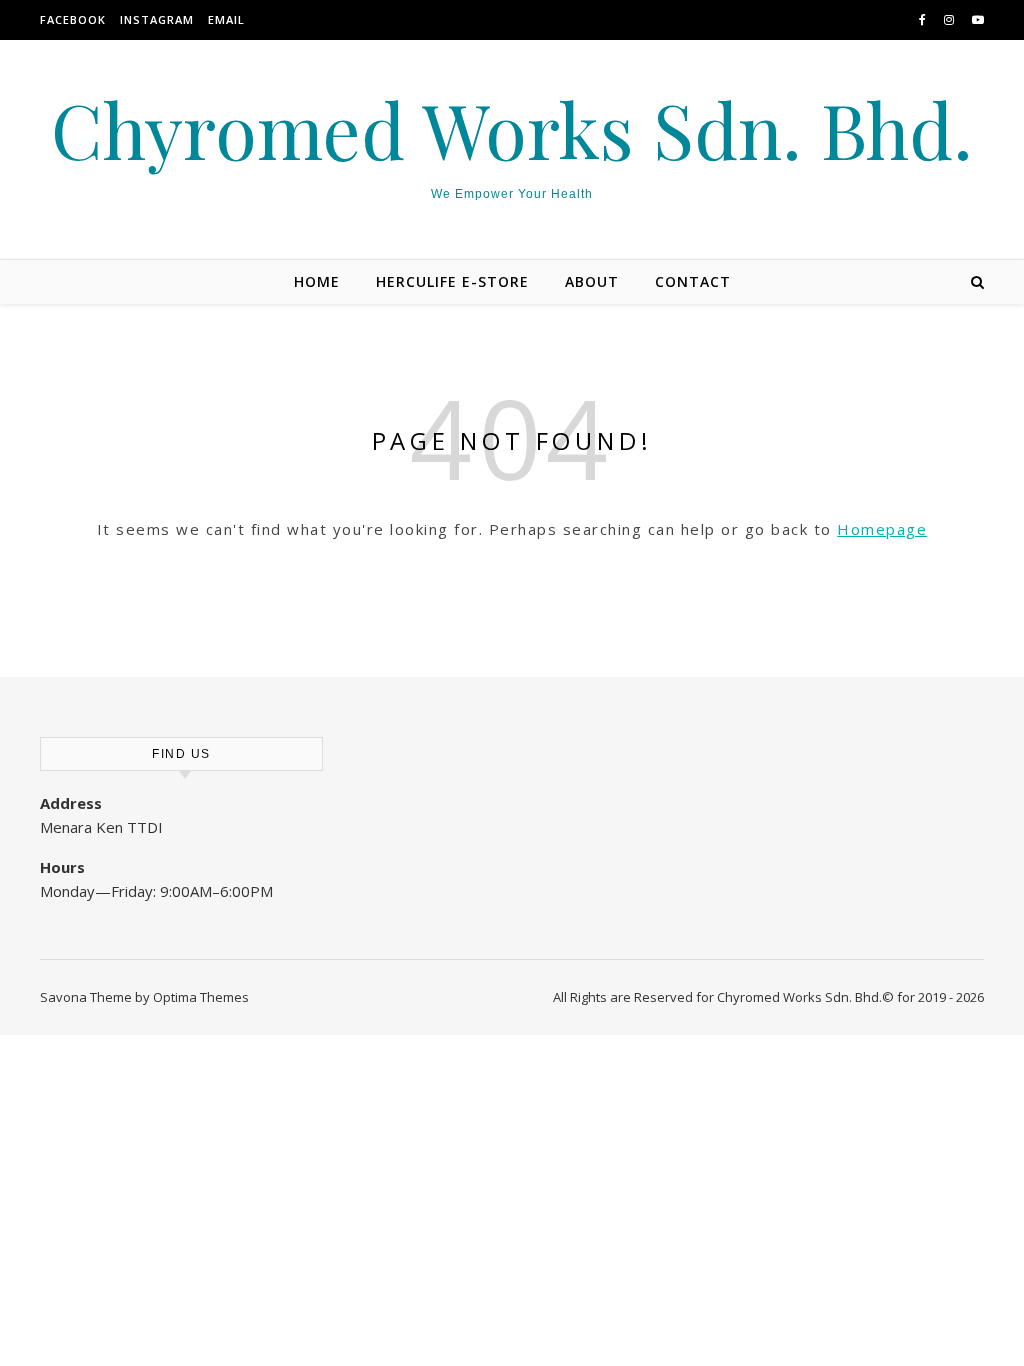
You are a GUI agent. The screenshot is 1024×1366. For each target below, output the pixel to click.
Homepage (882, 529)
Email (226, 19)
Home (317, 281)
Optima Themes (201, 997)
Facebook (73, 19)
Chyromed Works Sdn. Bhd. (512, 129)
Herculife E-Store (452, 281)
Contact (693, 281)
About (592, 281)
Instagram (157, 19)
